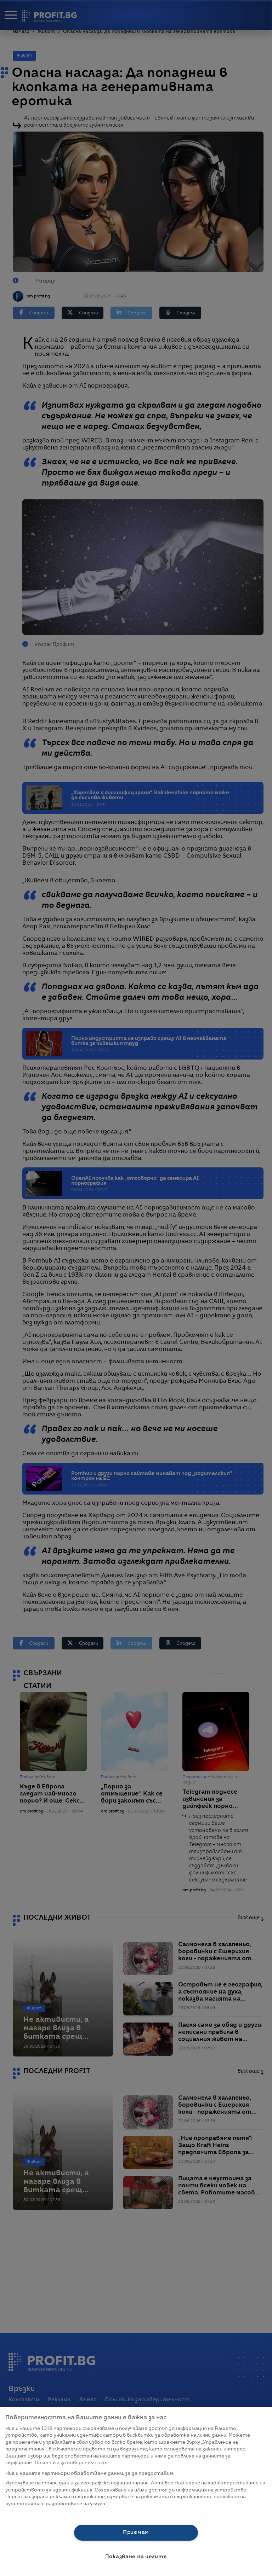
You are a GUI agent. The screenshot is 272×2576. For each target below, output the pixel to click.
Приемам (136, 2533)
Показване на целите (136, 2557)
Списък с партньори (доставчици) (48, 2512)
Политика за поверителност (71, 2463)
